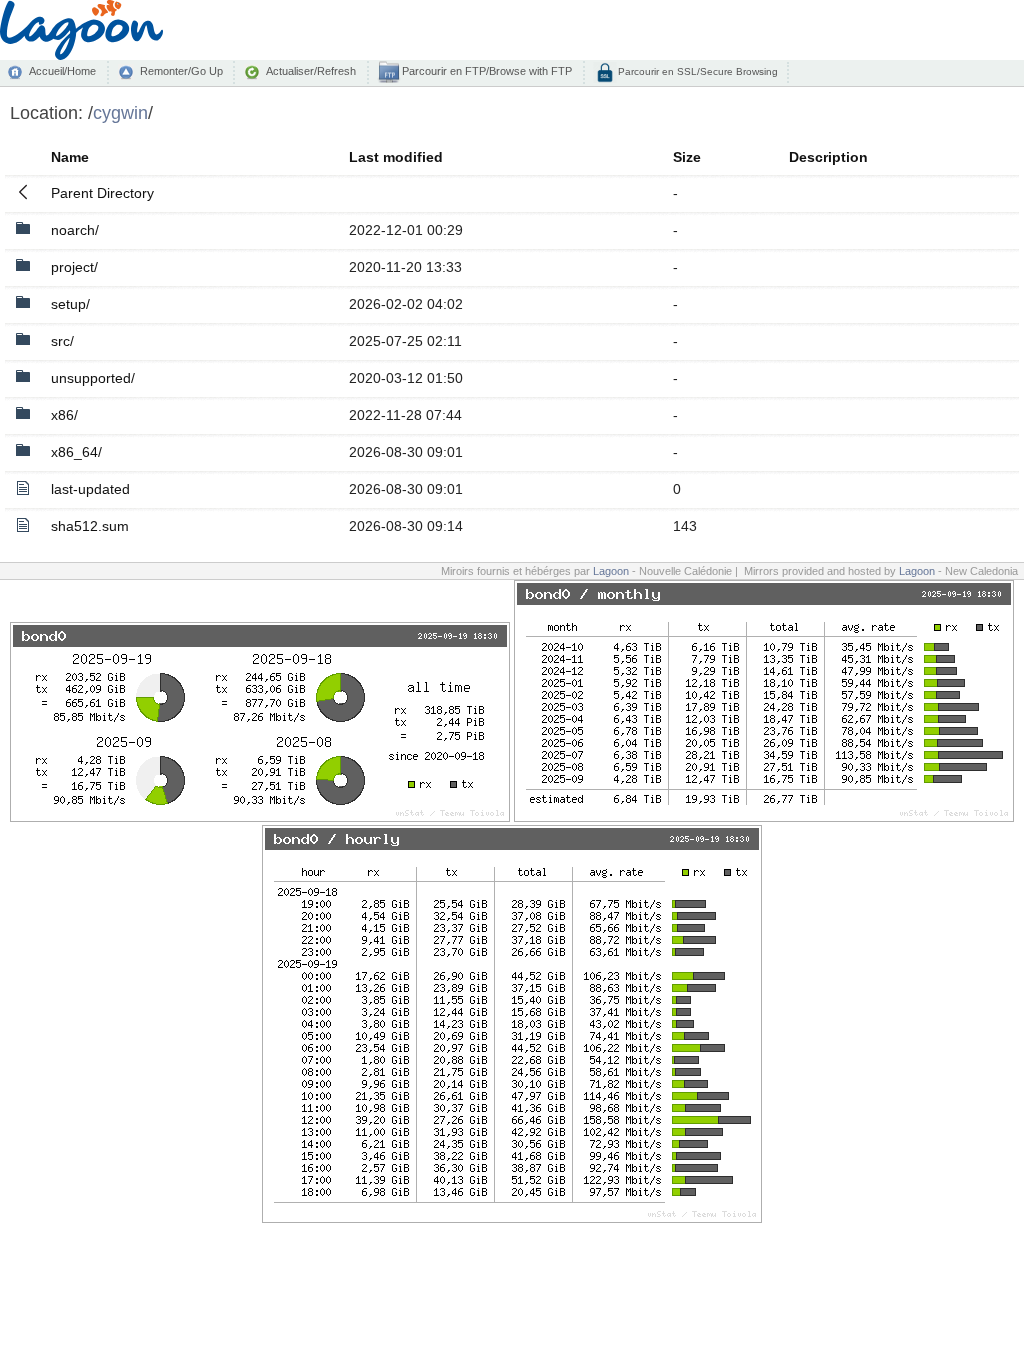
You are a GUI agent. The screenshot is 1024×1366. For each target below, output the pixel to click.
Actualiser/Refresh (311, 71)
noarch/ (75, 230)
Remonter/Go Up (181, 71)
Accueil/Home (62, 71)
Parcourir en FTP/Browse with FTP (485, 71)
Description (828, 157)
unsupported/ (93, 378)
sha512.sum (90, 526)
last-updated (90, 489)
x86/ (64, 415)
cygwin (120, 112)
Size (687, 157)
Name (70, 157)
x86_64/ (76, 452)
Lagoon (611, 571)
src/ (62, 341)
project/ (74, 267)
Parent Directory (102, 193)
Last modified (396, 157)
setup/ (70, 304)
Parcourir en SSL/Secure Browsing (696, 71)
